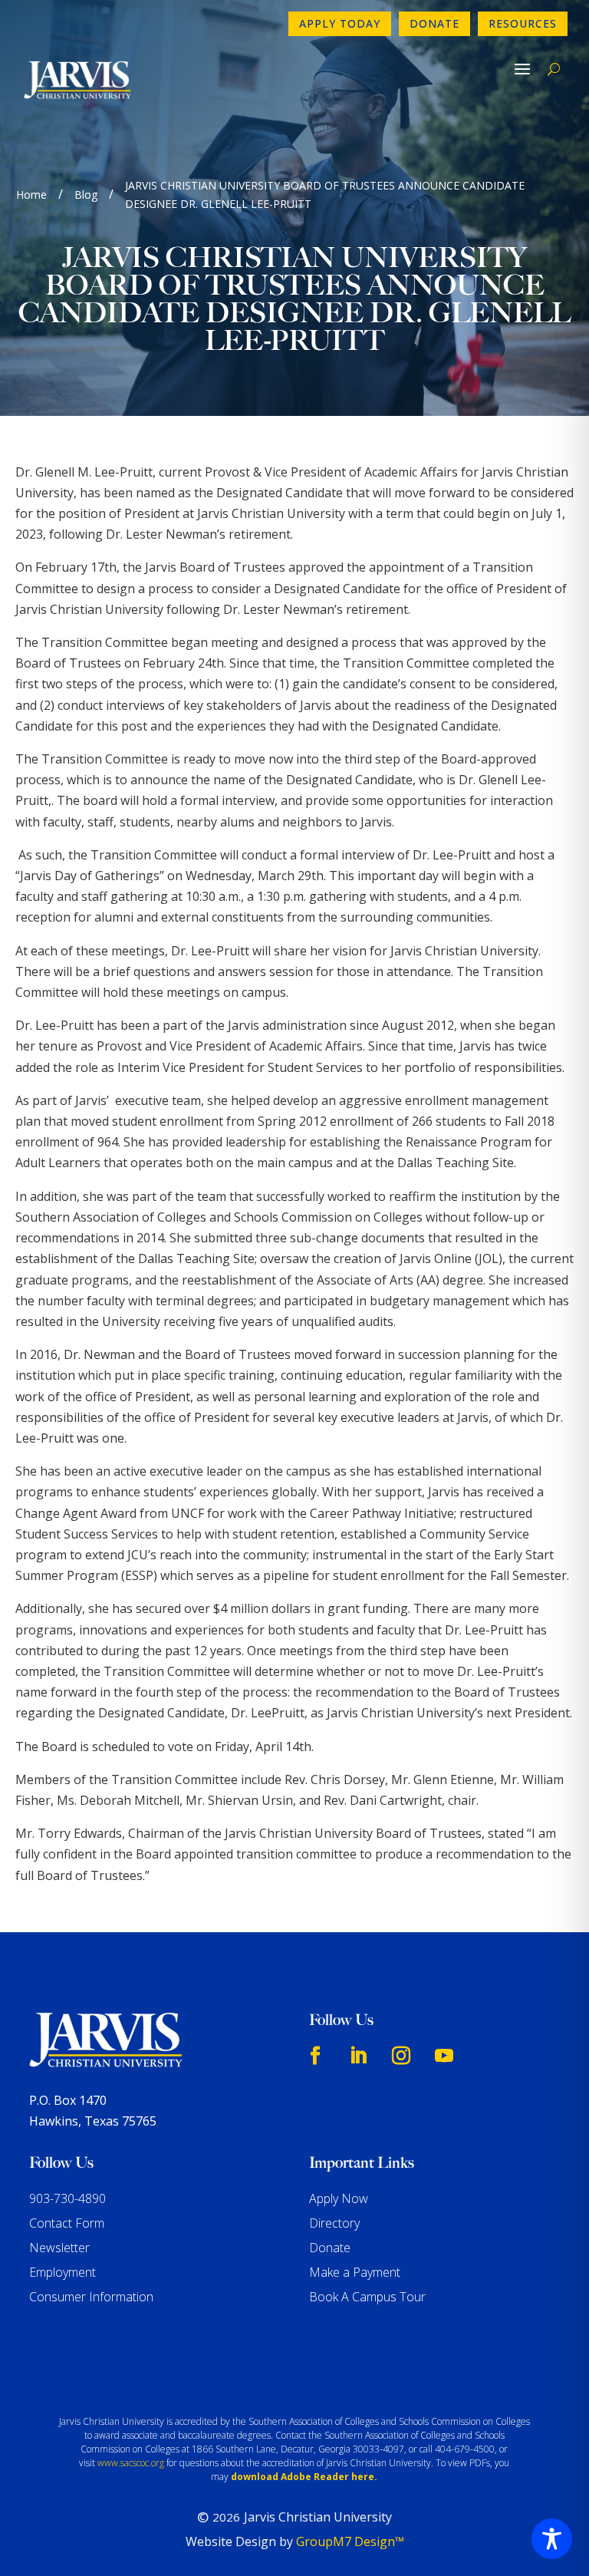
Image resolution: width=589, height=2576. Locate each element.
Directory (334, 2223)
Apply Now (339, 2198)
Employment (63, 2272)
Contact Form (67, 2223)
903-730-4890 (67, 2198)
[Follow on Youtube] (444, 2056)
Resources (523, 23)
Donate (434, 23)
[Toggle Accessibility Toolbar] (552, 2539)
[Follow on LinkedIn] (358, 2056)
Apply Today (340, 23)
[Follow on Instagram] (401, 2056)
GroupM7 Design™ (350, 2541)
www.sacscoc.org (131, 2463)
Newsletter (59, 2248)
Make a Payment (355, 2272)
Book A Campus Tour (367, 2297)
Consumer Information (91, 2297)
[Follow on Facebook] (315, 2056)
